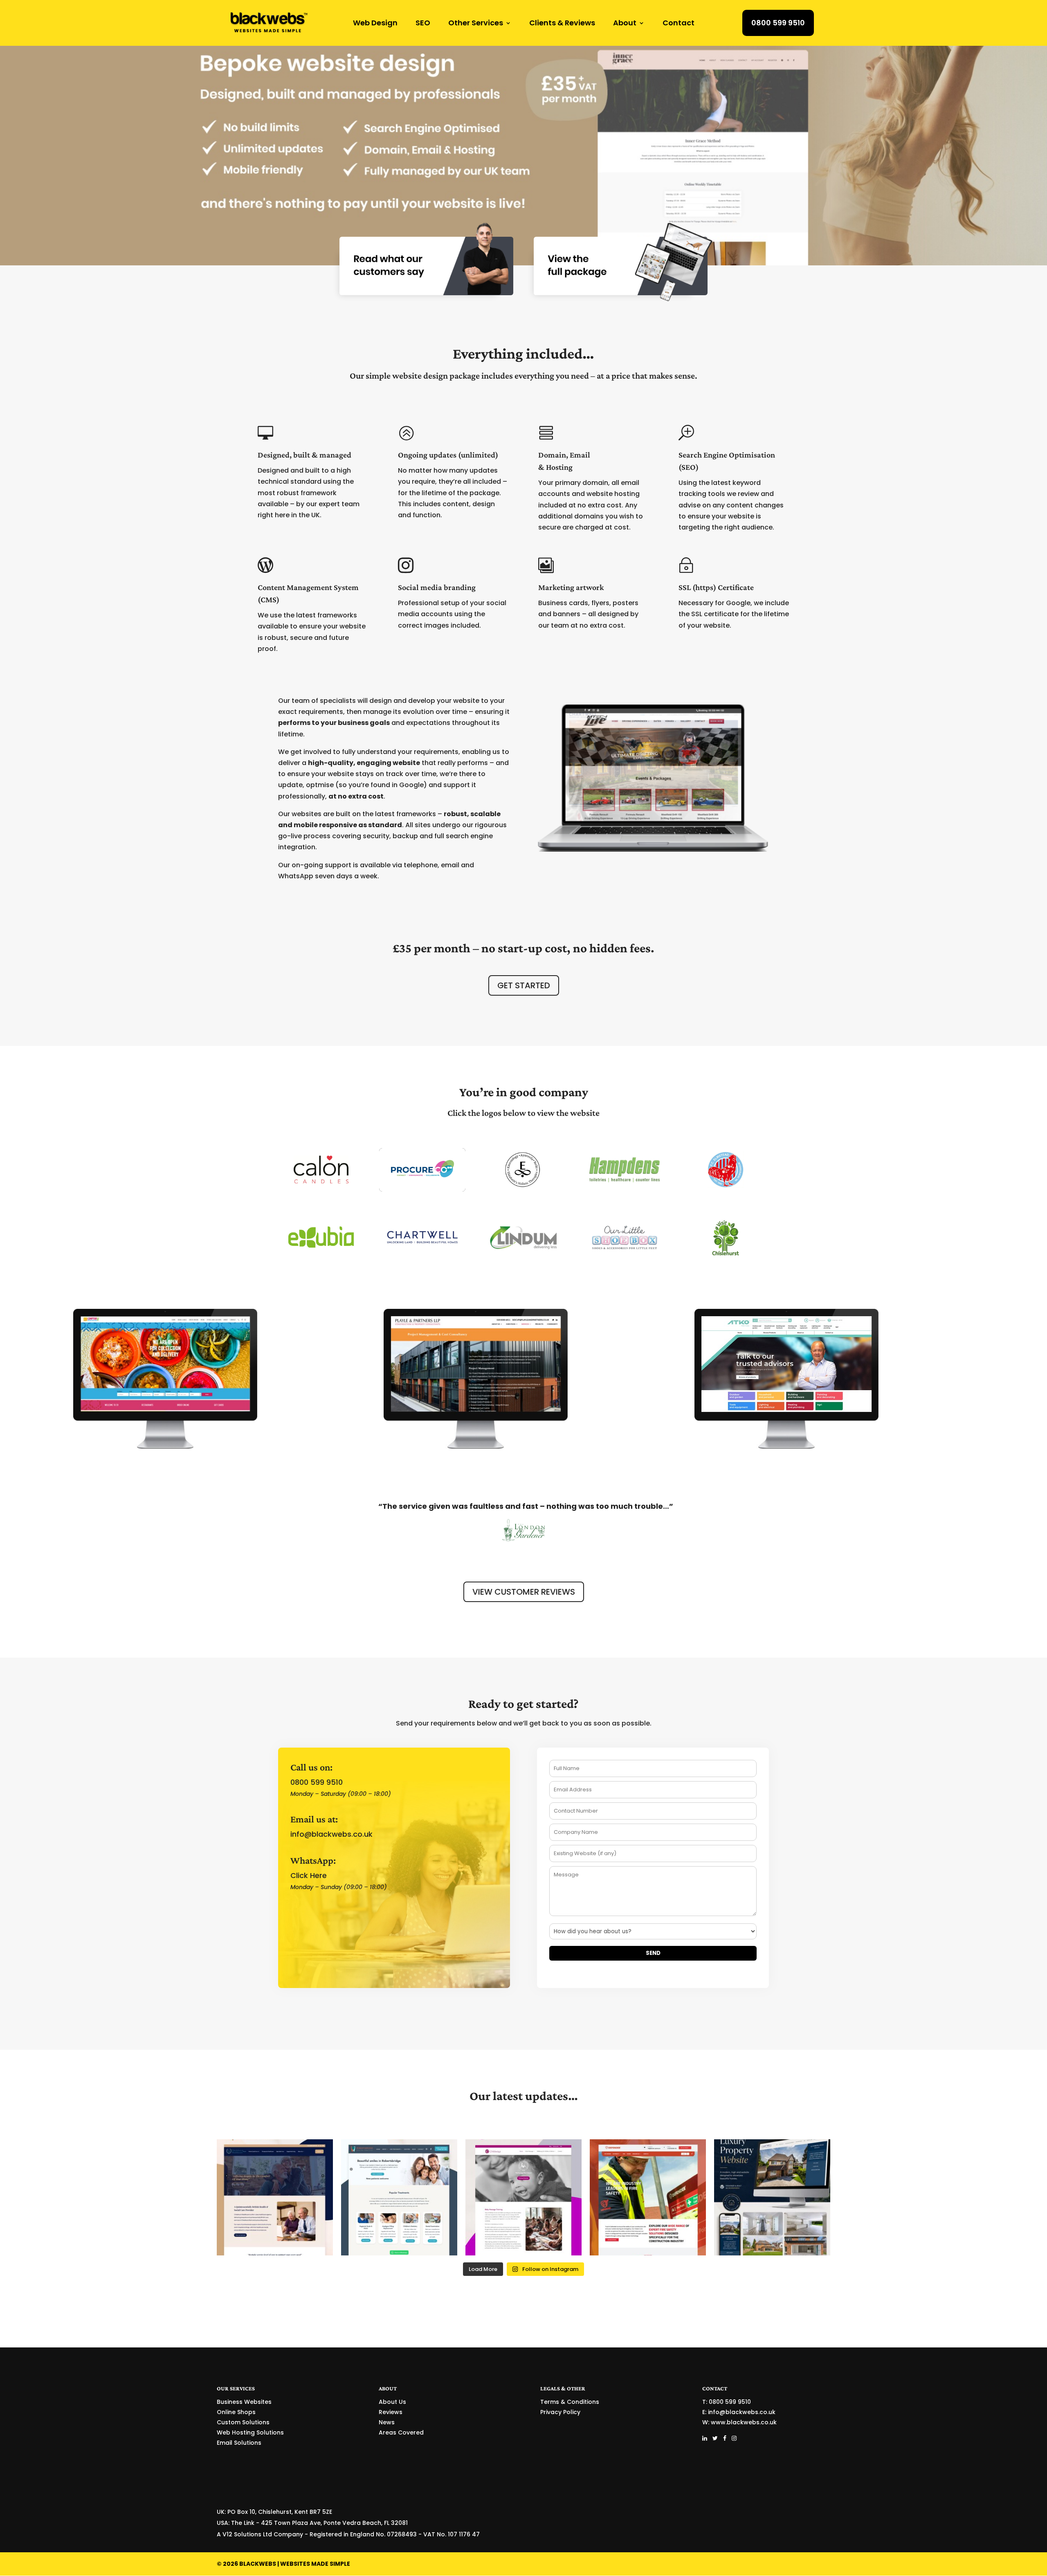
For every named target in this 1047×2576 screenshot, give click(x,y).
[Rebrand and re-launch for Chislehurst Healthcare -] (275, 2197)
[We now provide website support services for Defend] (648, 2197)
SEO (423, 24)
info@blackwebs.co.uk (331, 1834)
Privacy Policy (560, 2412)
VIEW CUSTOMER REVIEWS (524, 1592)
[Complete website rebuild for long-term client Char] (772, 2197)
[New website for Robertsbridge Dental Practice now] (399, 2197)
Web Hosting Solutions (250, 2432)
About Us (392, 2402)
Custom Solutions (243, 2422)
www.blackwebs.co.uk (744, 2422)
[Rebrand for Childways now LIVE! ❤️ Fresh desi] (523, 2197)
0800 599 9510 (778, 23)
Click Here (309, 1875)
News (387, 2422)
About (625, 24)
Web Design (375, 24)
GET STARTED (524, 985)
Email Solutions (239, 2443)
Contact (679, 24)
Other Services (476, 24)
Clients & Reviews (562, 24)
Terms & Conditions (570, 2402)
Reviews (391, 2412)
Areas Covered (401, 2432)
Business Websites (244, 2402)
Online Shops (236, 2412)
